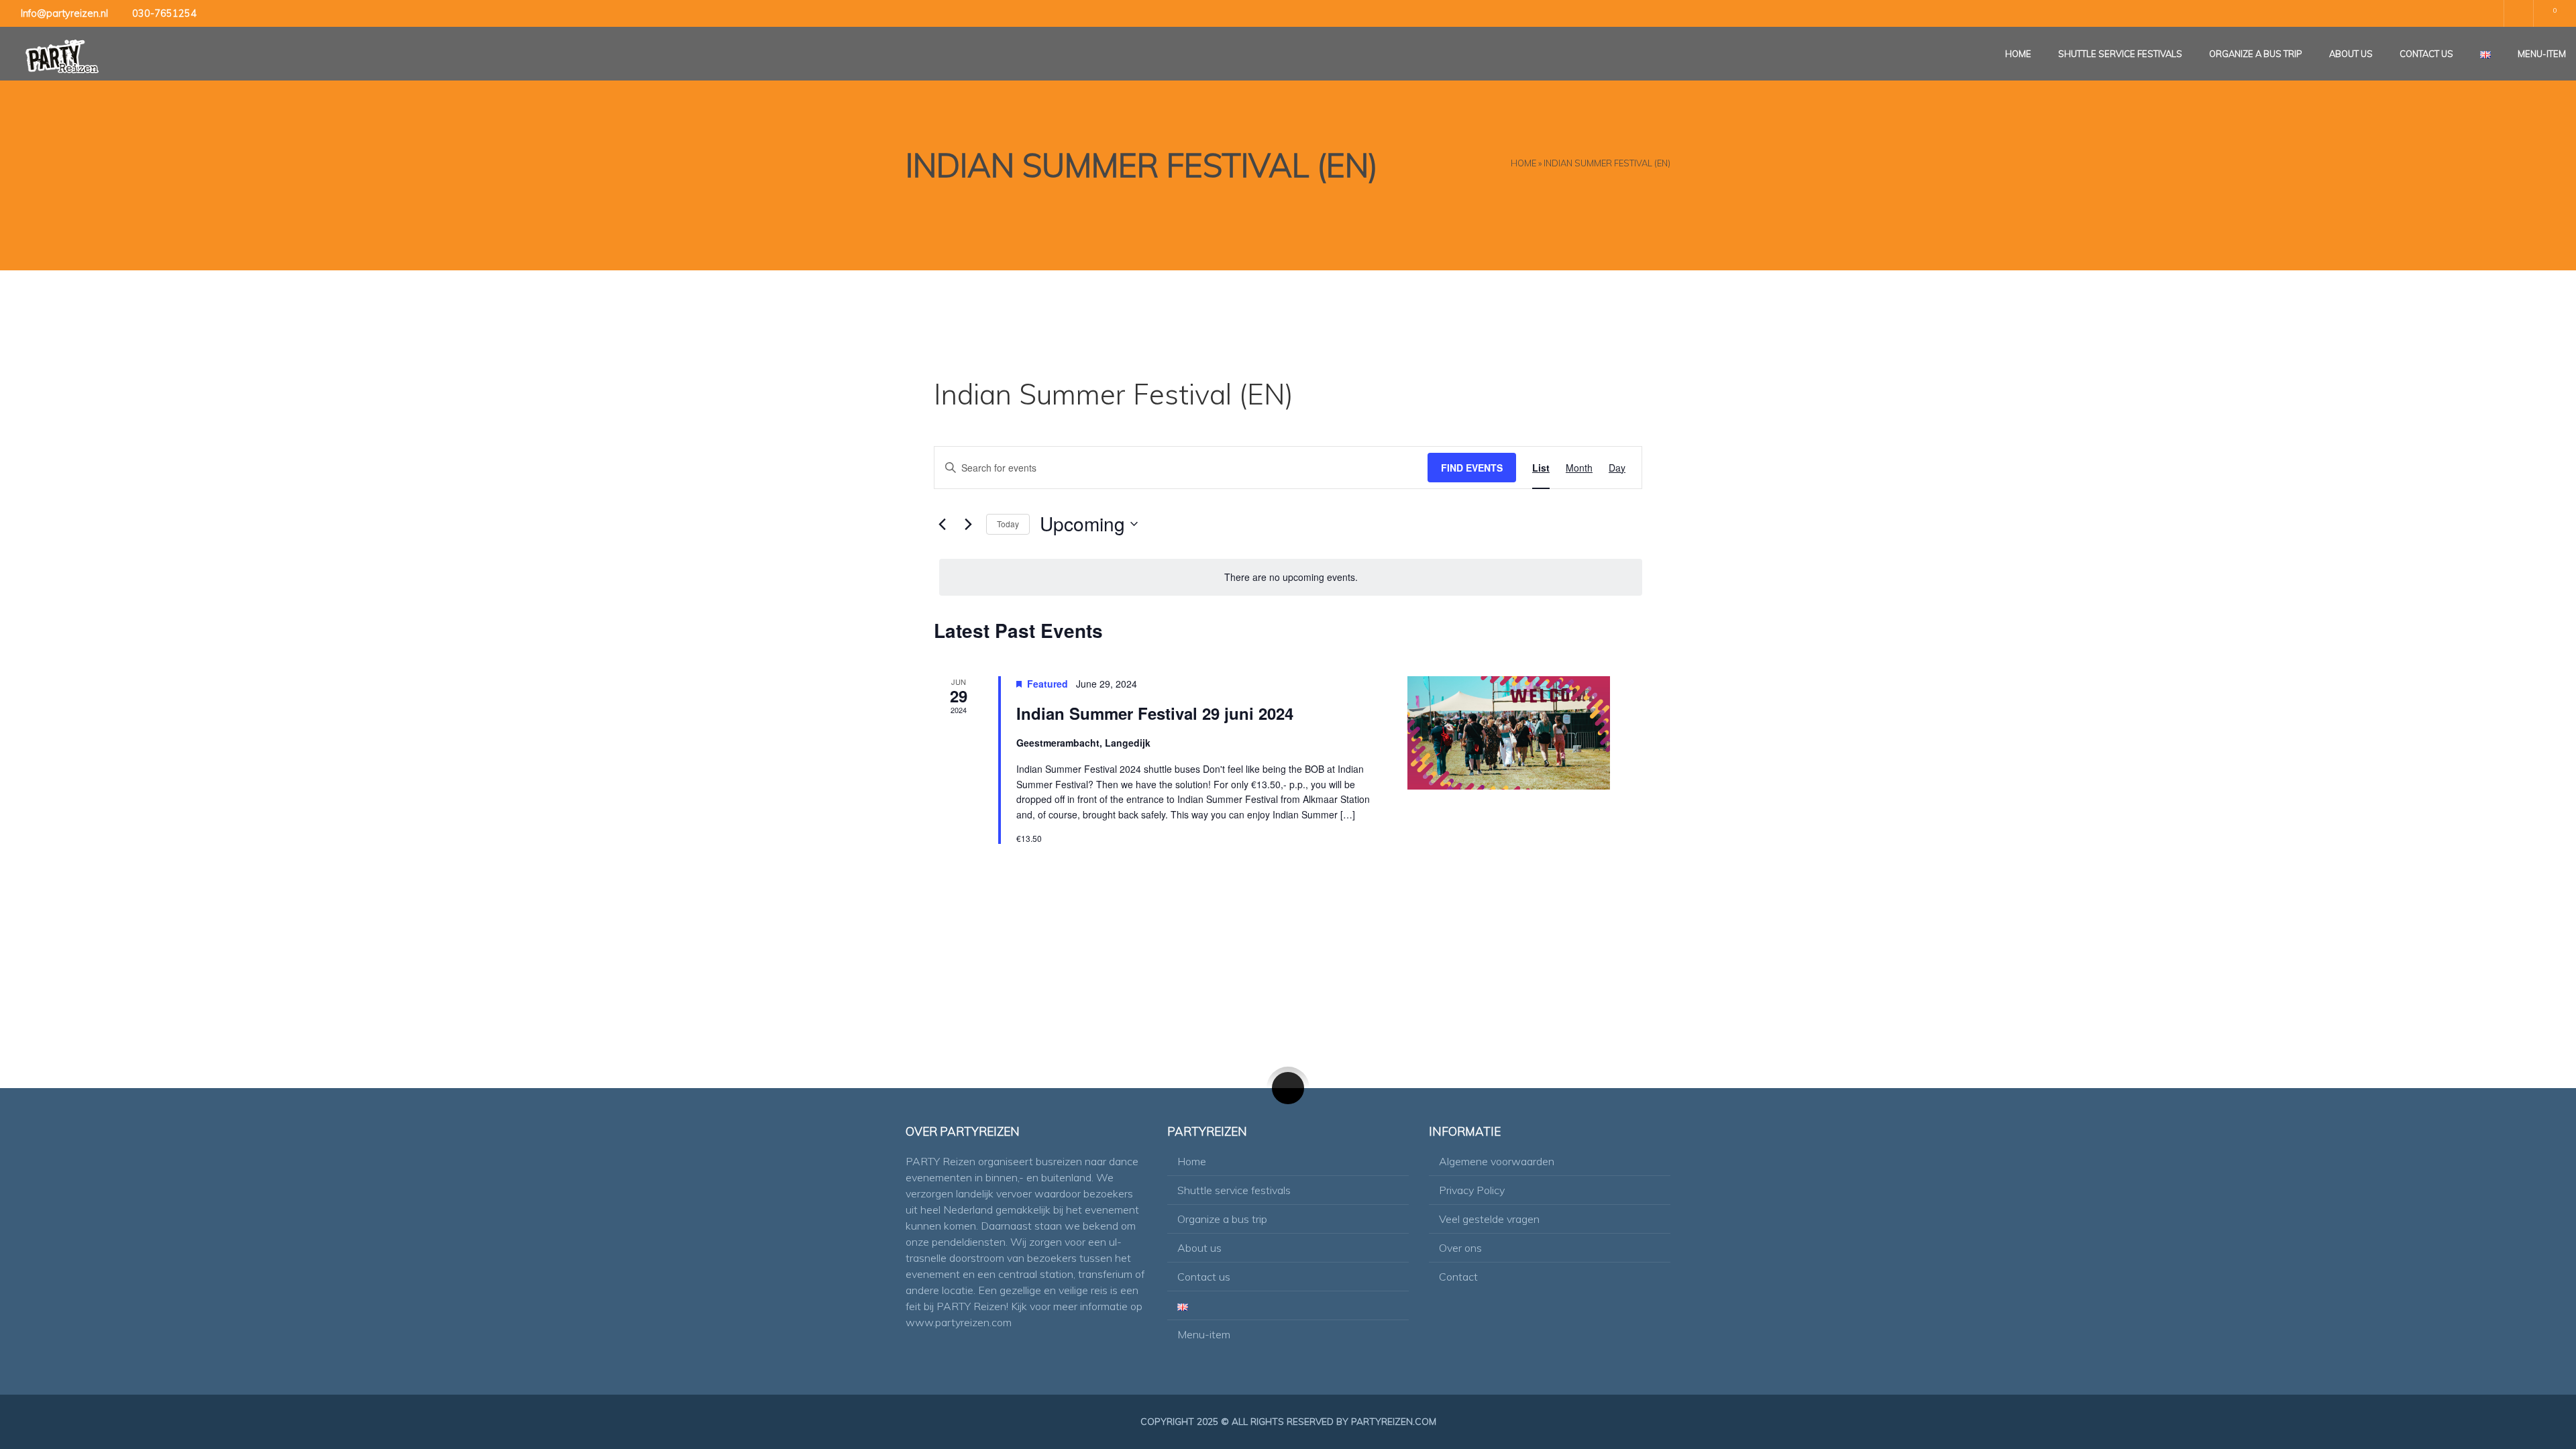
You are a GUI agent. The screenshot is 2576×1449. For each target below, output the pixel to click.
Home (2018, 54)
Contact (1458, 1277)
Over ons (1460, 1248)
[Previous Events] (942, 524)
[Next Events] (968, 524)
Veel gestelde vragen (1489, 1219)
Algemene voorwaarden (1497, 1161)
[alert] (1291, 577)
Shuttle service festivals (2120, 54)
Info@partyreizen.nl (64, 13)
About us (2351, 54)
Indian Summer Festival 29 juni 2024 (1155, 713)
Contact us (2426, 54)
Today (1008, 524)
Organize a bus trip (2256, 54)
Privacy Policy (1472, 1190)
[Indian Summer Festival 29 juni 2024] (1509, 733)
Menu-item (2542, 54)
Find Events (1472, 468)
